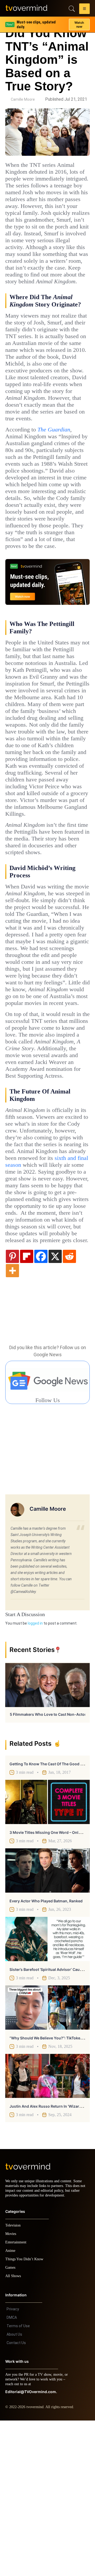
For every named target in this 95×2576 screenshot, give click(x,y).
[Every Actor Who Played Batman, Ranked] (47, 2021)
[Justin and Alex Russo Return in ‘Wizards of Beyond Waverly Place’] (47, 2227)
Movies (11, 2389)
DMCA (12, 2473)
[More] (12, 1421)
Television (14, 2381)
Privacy (13, 2465)
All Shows (13, 2431)
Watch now (79, 23)
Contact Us (16, 2498)
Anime (11, 2406)
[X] (55, 1407)
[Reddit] (69, 1407)
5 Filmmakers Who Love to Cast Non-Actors (49, 1865)
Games (11, 2423)
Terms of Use (18, 2481)
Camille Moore (23, 99)
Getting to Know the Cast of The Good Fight (49, 1915)
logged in (35, 1774)
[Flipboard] (27, 1407)
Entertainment (17, 2398)
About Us (14, 2490)
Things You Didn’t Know (26, 2415)
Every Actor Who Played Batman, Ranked (46, 2052)
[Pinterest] (12, 1407)
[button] (84, 9)
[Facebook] (41, 1407)
